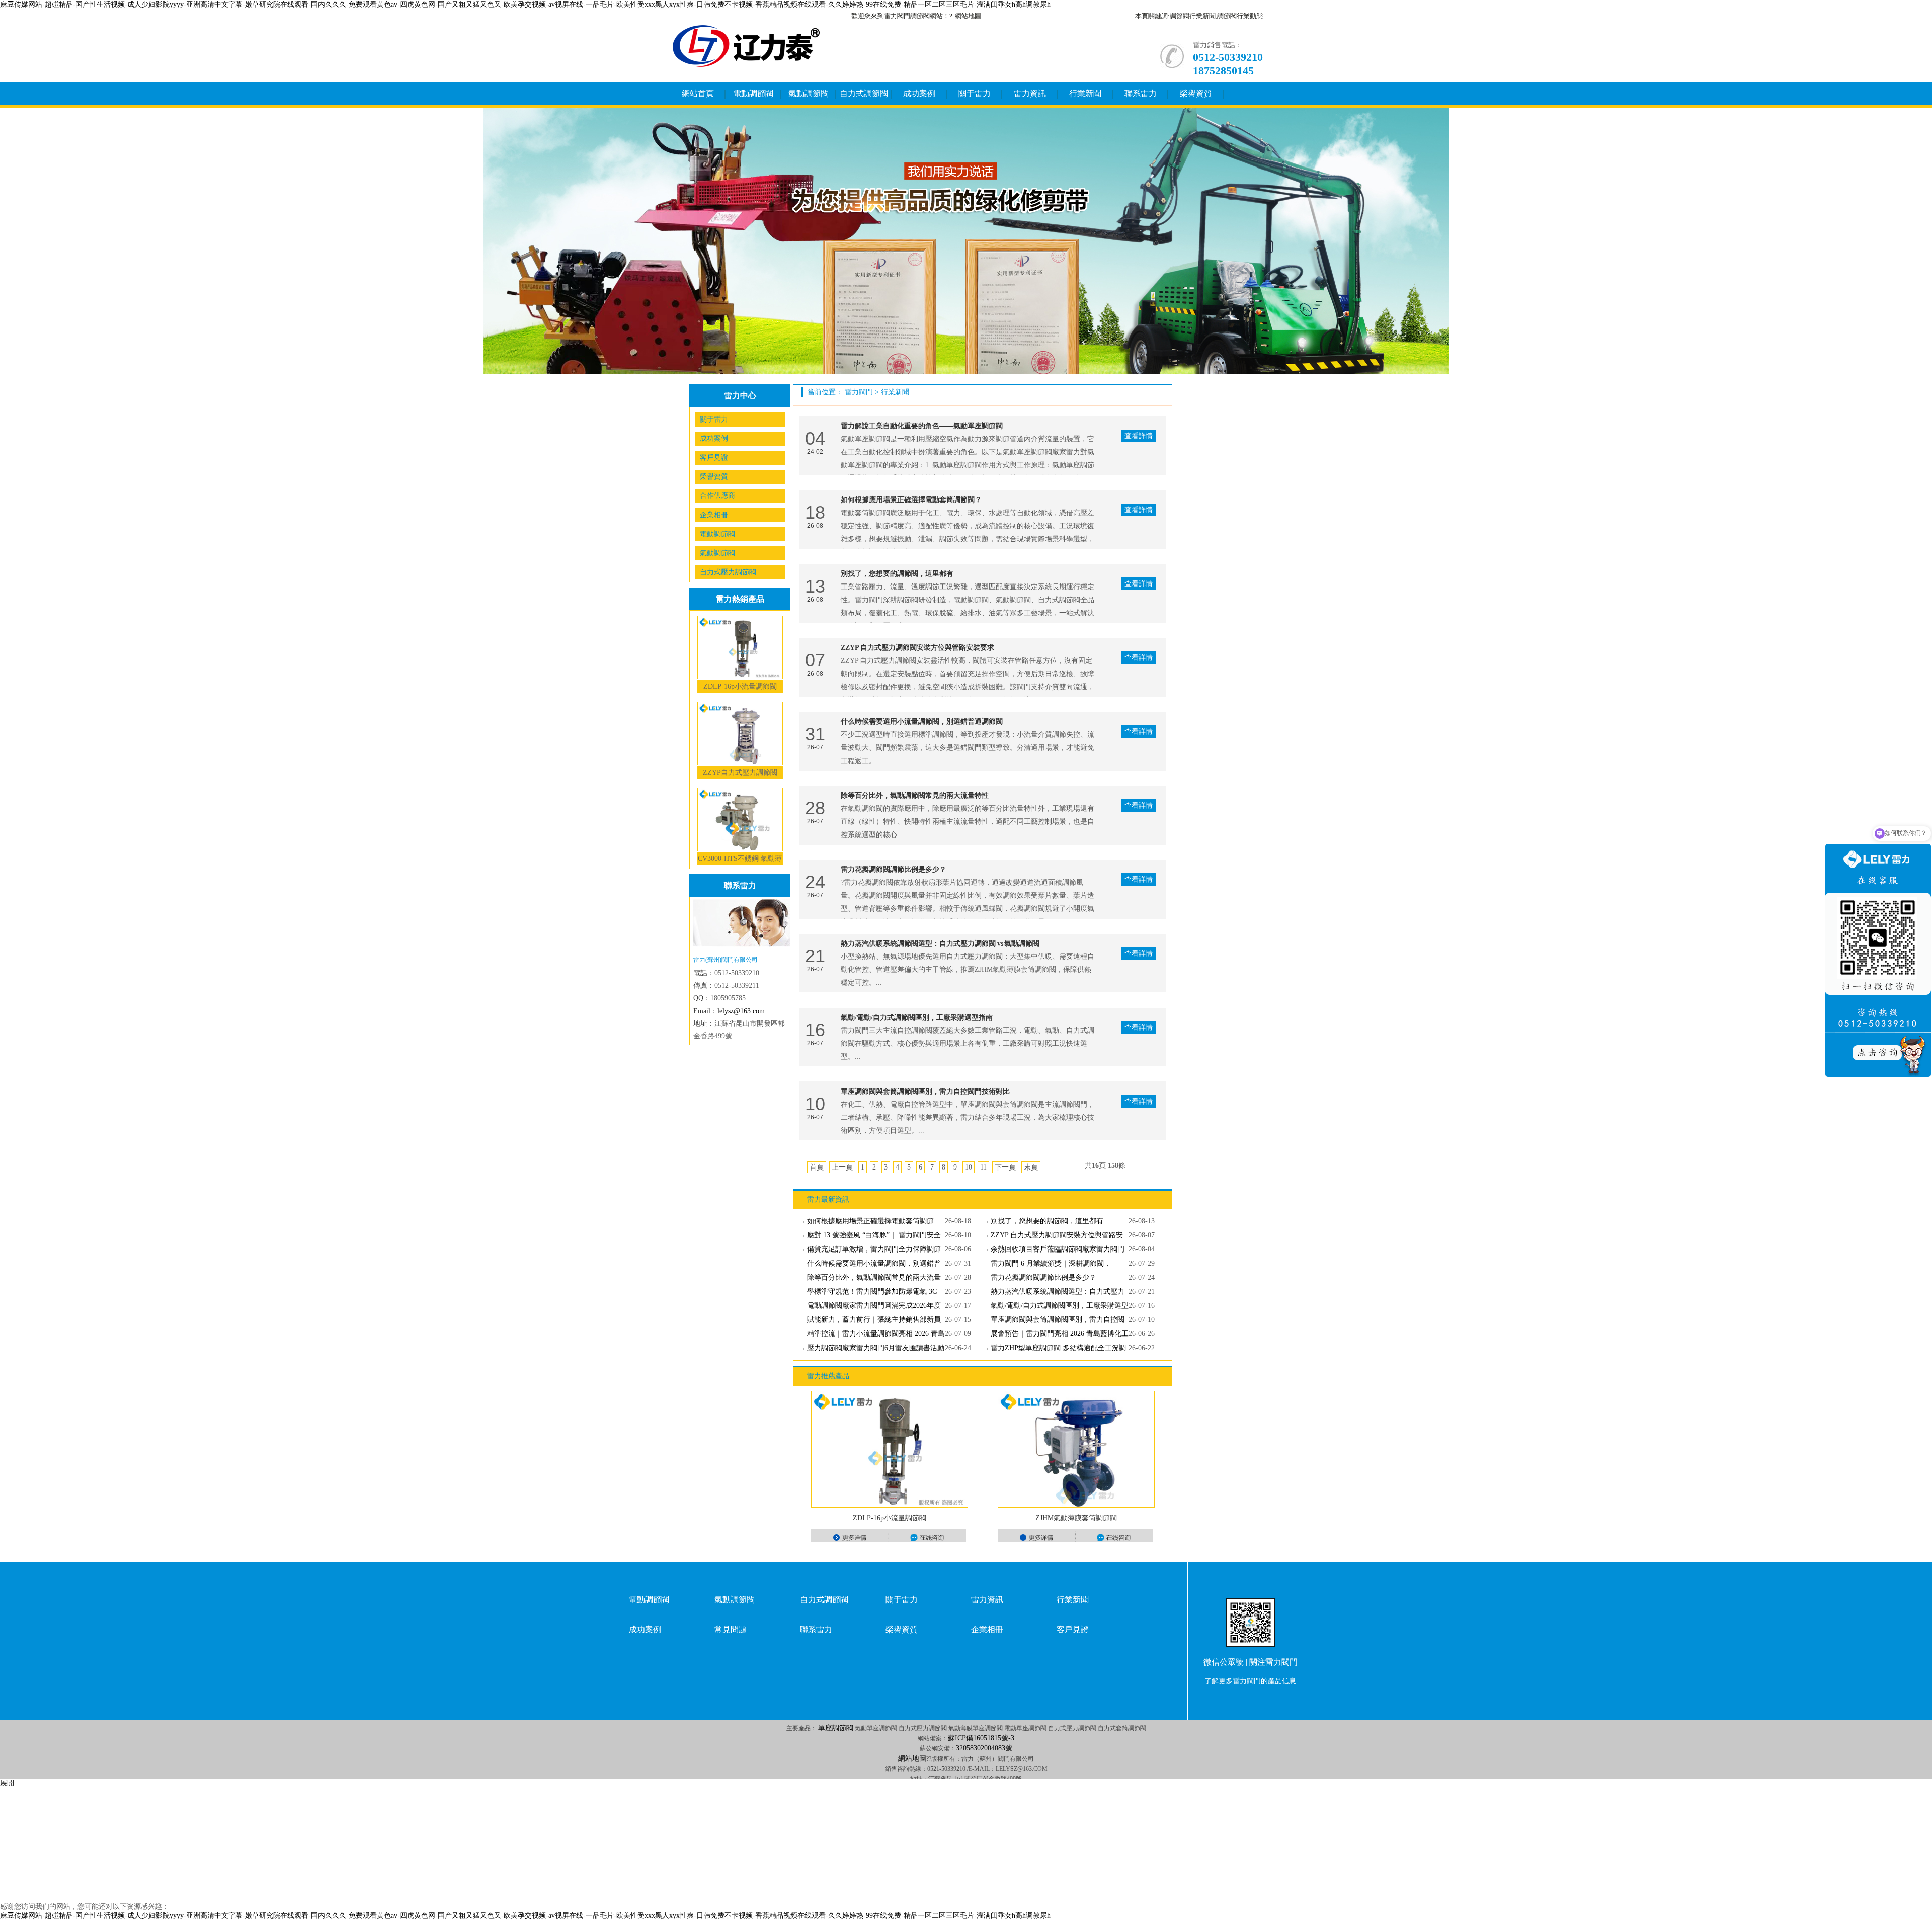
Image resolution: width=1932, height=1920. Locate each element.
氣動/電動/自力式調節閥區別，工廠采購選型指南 (917, 1017)
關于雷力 (975, 93)
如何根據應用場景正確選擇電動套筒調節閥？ (911, 500)
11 (983, 1167)
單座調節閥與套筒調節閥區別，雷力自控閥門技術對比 (925, 1091)
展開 (7, 1783)
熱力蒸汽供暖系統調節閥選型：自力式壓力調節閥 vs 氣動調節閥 (940, 943)
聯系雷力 (1141, 93)
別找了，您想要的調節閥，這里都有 (897, 574)
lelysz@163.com (741, 1011)
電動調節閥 (753, 93)
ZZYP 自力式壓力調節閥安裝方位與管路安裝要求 (917, 648)
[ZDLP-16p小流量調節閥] (890, 1449)
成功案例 (919, 93)
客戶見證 (714, 457)
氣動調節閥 (809, 93)
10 (969, 1167)
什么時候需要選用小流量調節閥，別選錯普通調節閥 (922, 722)
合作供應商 (717, 496)
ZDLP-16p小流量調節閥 (740, 686)
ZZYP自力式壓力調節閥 (740, 772)
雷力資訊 (1030, 93)
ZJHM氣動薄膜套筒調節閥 (1076, 1518)
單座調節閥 (836, 1728)
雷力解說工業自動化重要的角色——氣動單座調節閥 (922, 426)
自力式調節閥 (864, 93)
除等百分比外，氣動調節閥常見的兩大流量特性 (915, 796)
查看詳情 (1139, 436)
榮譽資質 (1196, 93)
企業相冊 (714, 515)
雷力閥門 (859, 392)
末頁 (1031, 1167)
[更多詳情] (850, 1537)
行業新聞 (1085, 93)
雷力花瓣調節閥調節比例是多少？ (894, 869)
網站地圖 (968, 16)
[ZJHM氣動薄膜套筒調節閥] (1076, 1449)
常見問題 (731, 1630)
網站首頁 (698, 93)
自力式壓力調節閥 (728, 572)
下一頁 (1005, 1167)
